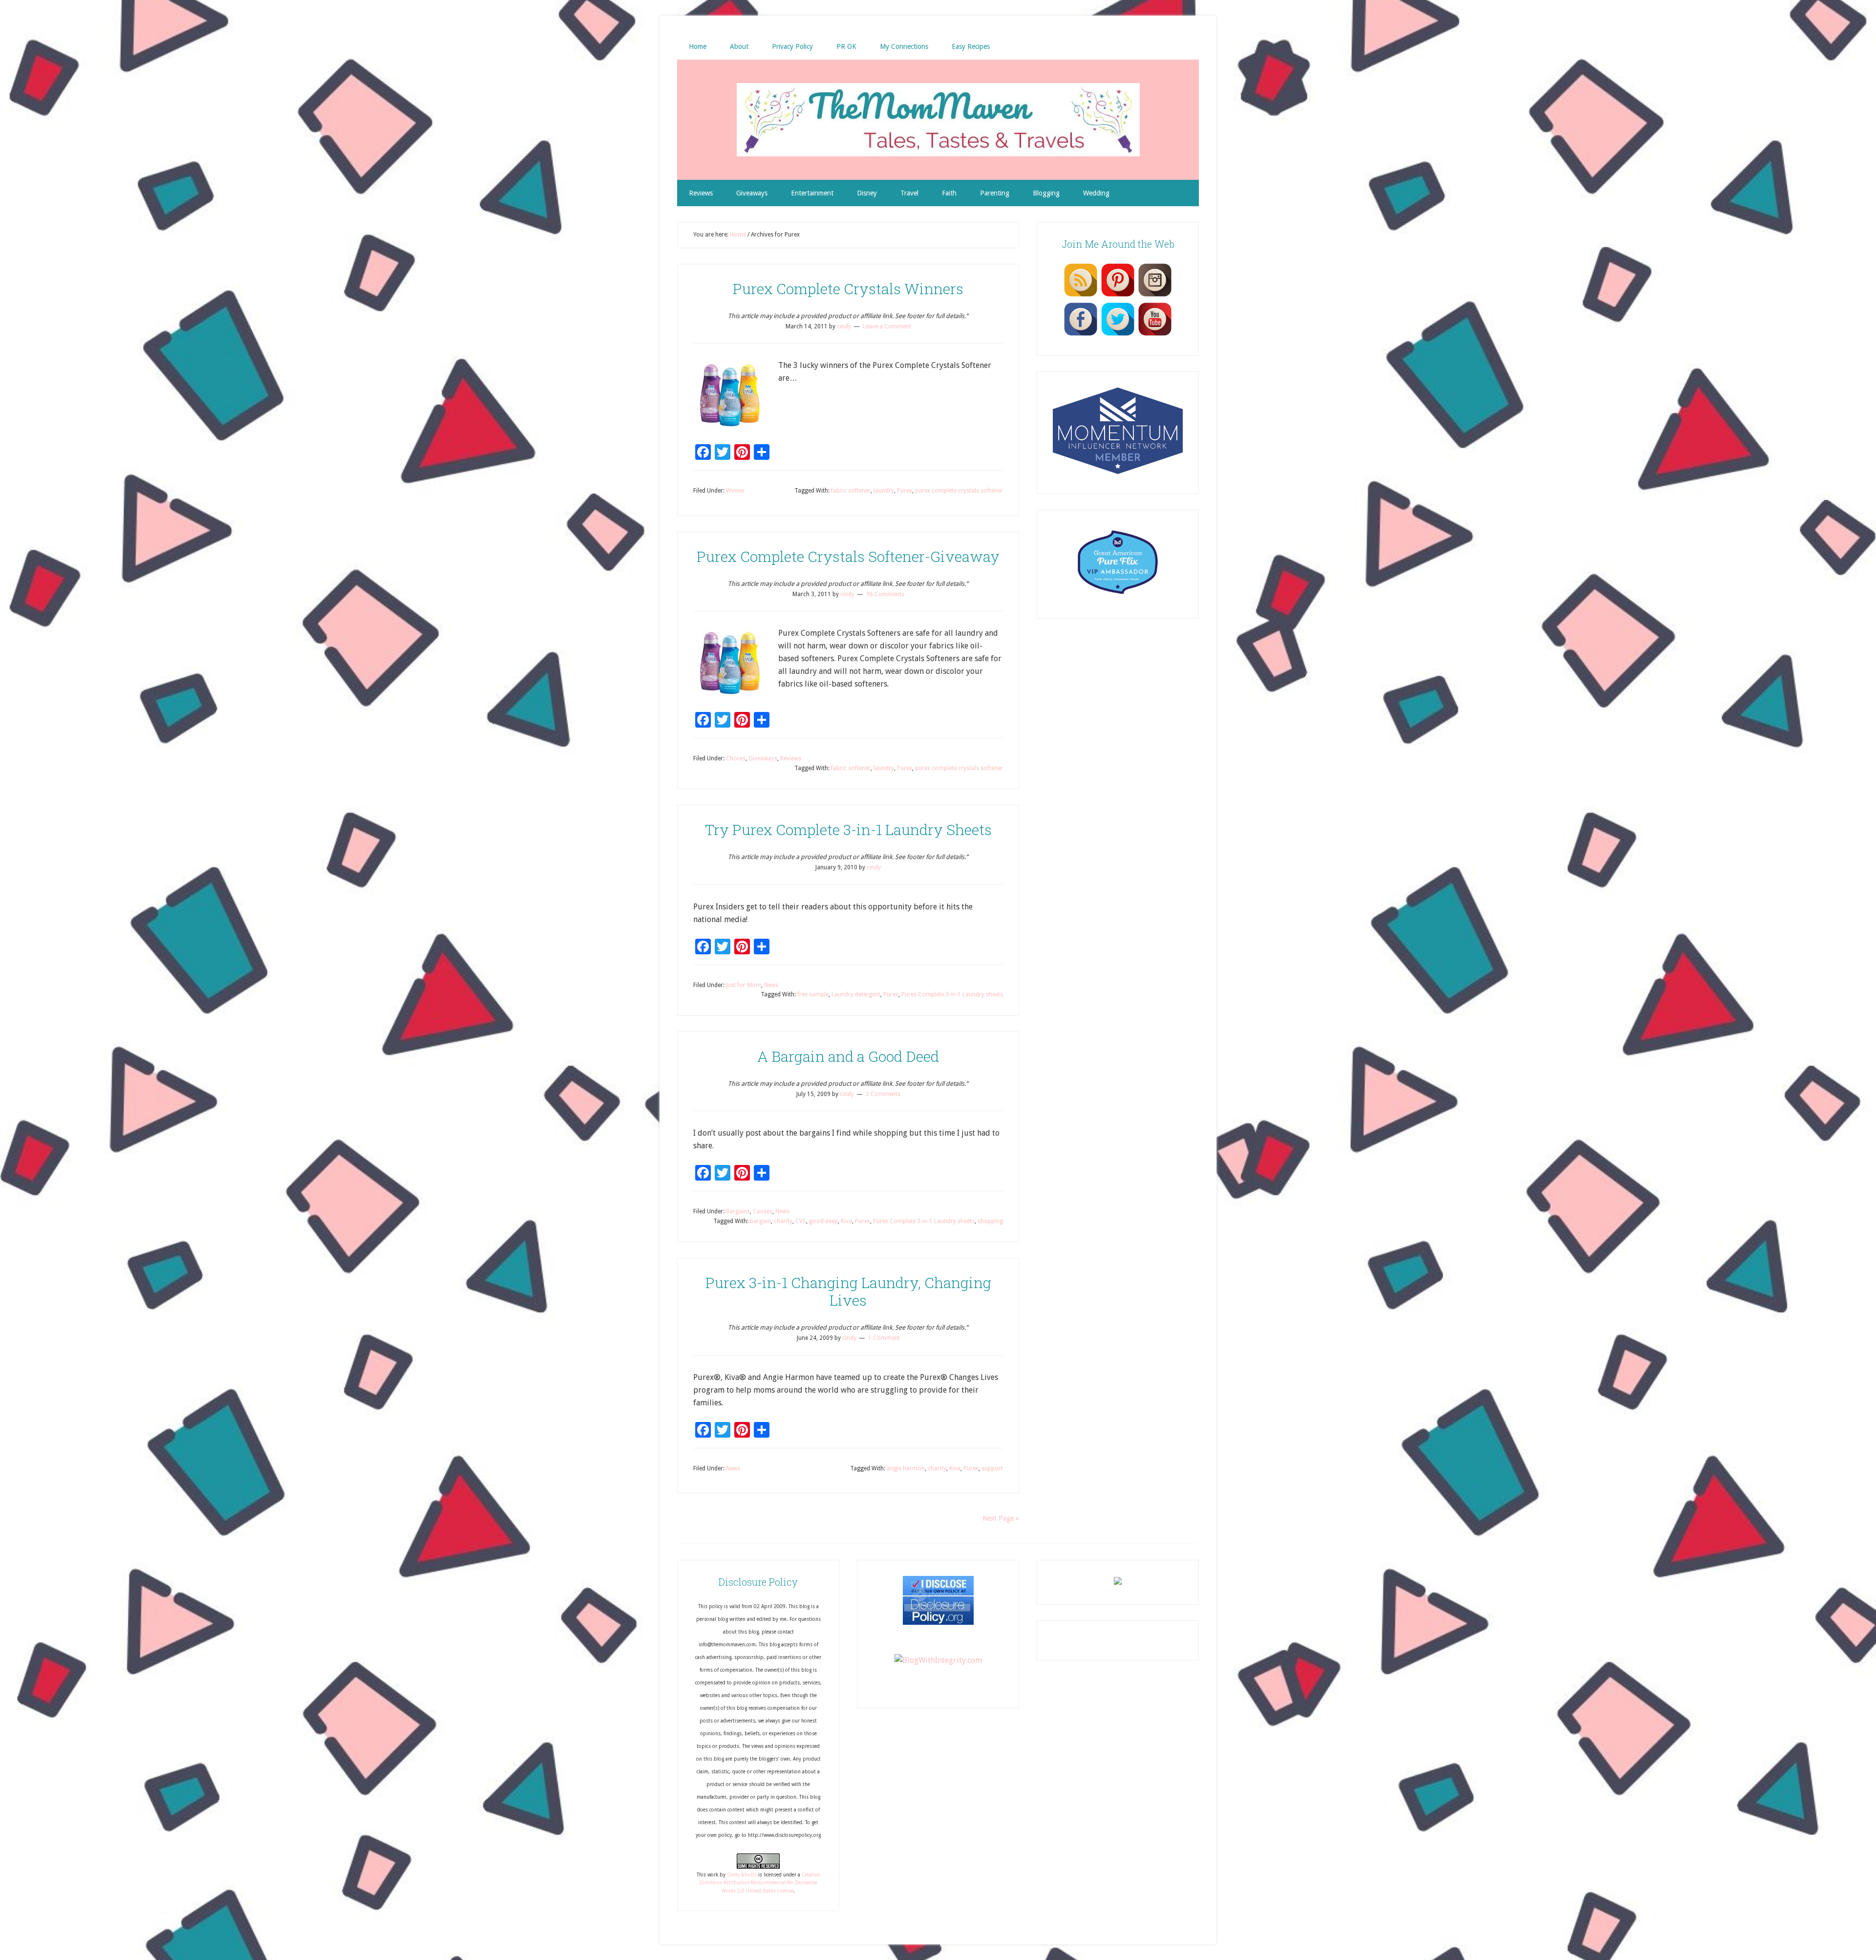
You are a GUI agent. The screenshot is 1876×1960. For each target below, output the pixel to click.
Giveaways (763, 758)
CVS (801, 1221)
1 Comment (884, 1338)
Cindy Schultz (742, 1875)
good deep (823, 1221)
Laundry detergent (856, 994)
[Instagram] (1155, 296)
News (771, 985)
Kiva (846, 1221)
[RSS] (1081, 296)
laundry (884, 491)
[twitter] (1118, 335)
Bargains (738, 1211)
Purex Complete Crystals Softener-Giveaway (848, 556)
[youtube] (1155, 335)
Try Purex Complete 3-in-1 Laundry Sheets (848, 829)
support (992, 1468)
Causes (763, 1211)
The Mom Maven (938, 120)
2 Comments (883, 1094)
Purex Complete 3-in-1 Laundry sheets (952, 994)
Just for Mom (744, 985)
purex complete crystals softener (959, 491)
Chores (736, 758)
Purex (905, 491)
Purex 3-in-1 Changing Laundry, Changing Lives (848, 1291)
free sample (813, 994)
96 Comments (885, 594)
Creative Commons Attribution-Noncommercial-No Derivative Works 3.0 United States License (759, 1883)
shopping (990, 1221)
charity (783, 1221)
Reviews (791, 758)
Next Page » (1001, 1518)
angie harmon (906, 1468)
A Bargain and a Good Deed (848, 1056)
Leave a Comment (887, 326)
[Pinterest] (1118, 296)
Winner (735, 491)
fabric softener (851, 491)
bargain (760, 1221)
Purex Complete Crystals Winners (848, 289)
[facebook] (1081, 335)
